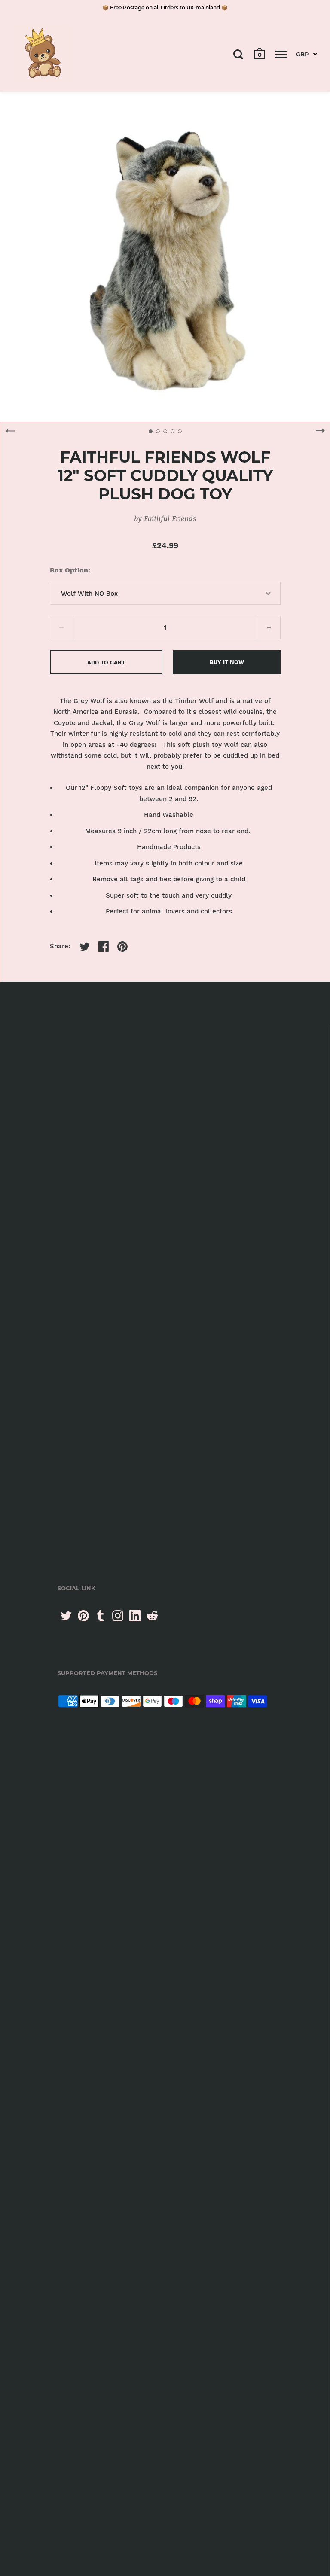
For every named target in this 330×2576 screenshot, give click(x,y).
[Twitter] (66, 1616)
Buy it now (227, 662)
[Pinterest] (83, 1616)
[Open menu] (281, 54)
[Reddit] (152, 1616)
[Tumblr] (101, 1616)
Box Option (69, 570)
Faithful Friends (170, 518)
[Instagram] (118, 1616)
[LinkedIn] (135, 1616)
